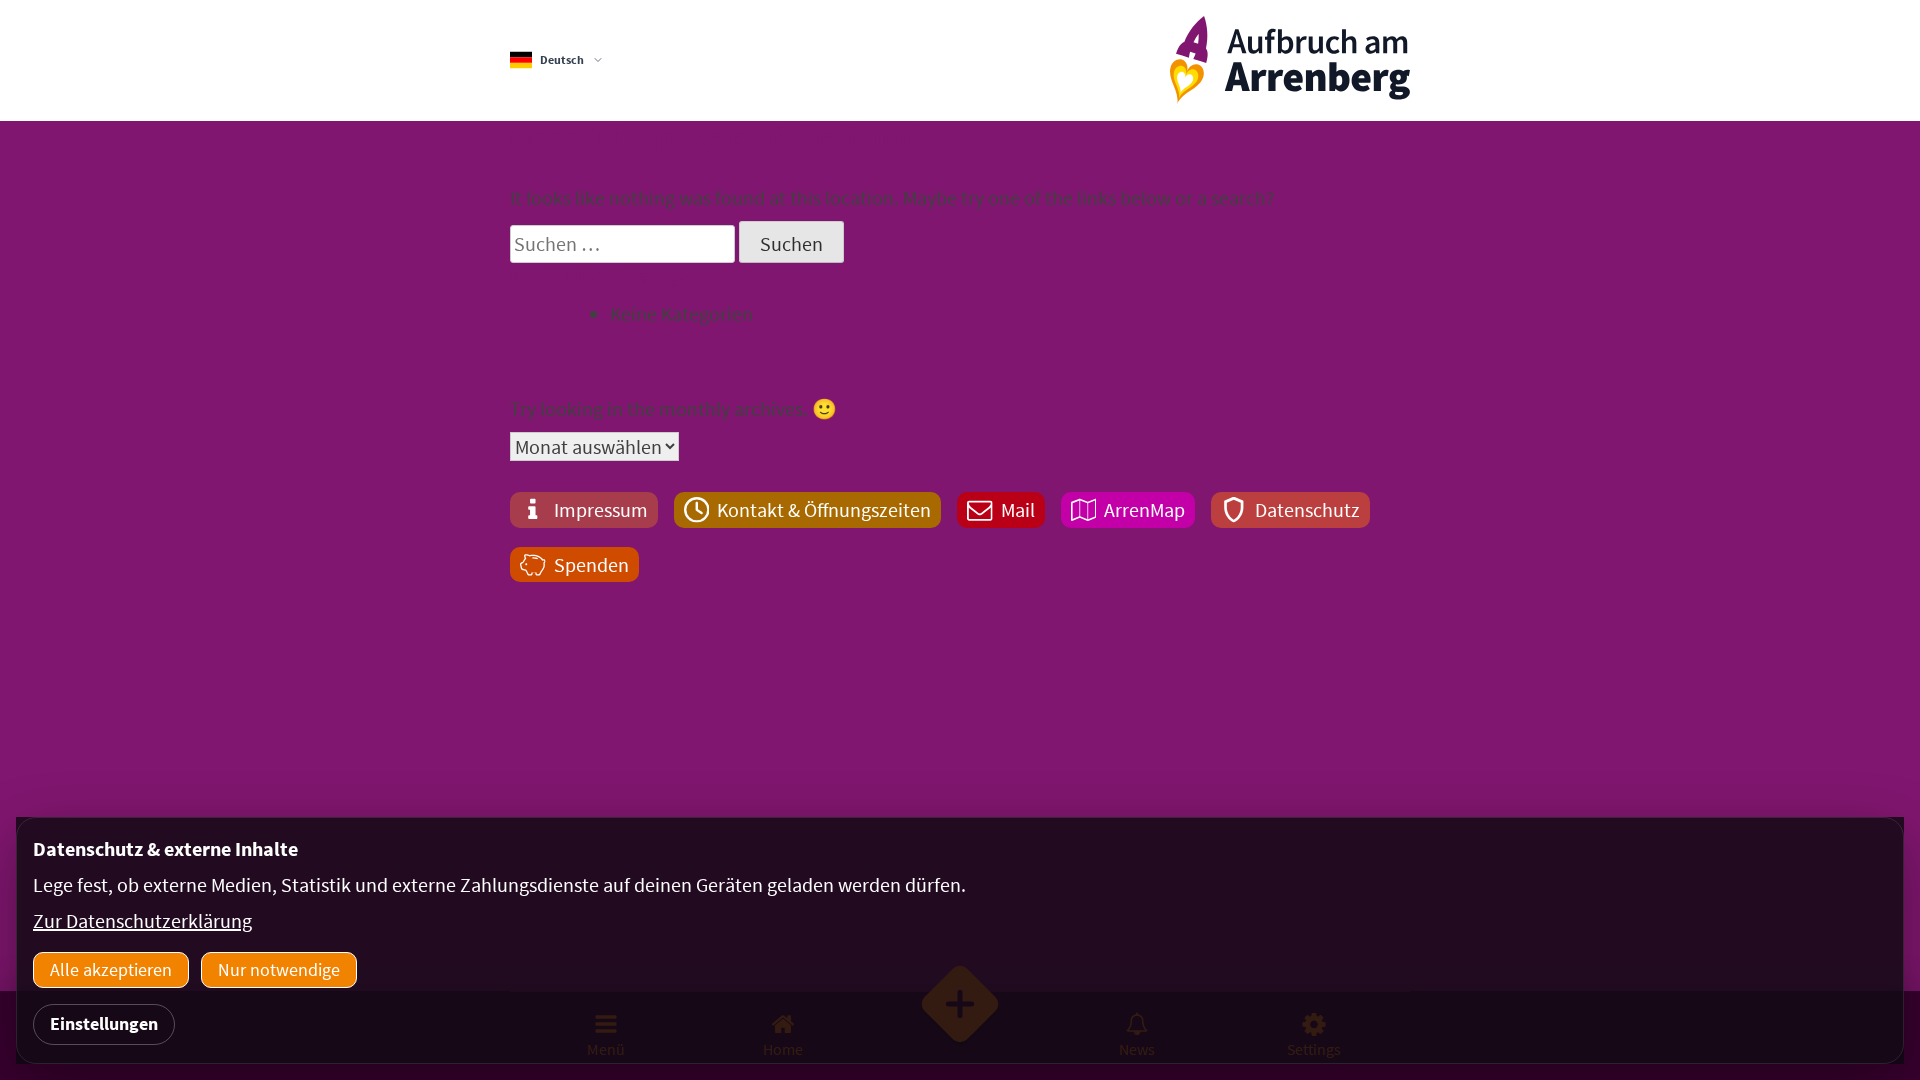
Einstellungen (104, 1023)
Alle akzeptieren (111, 969)
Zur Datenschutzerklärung (142, 920)
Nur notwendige (279, 969)
